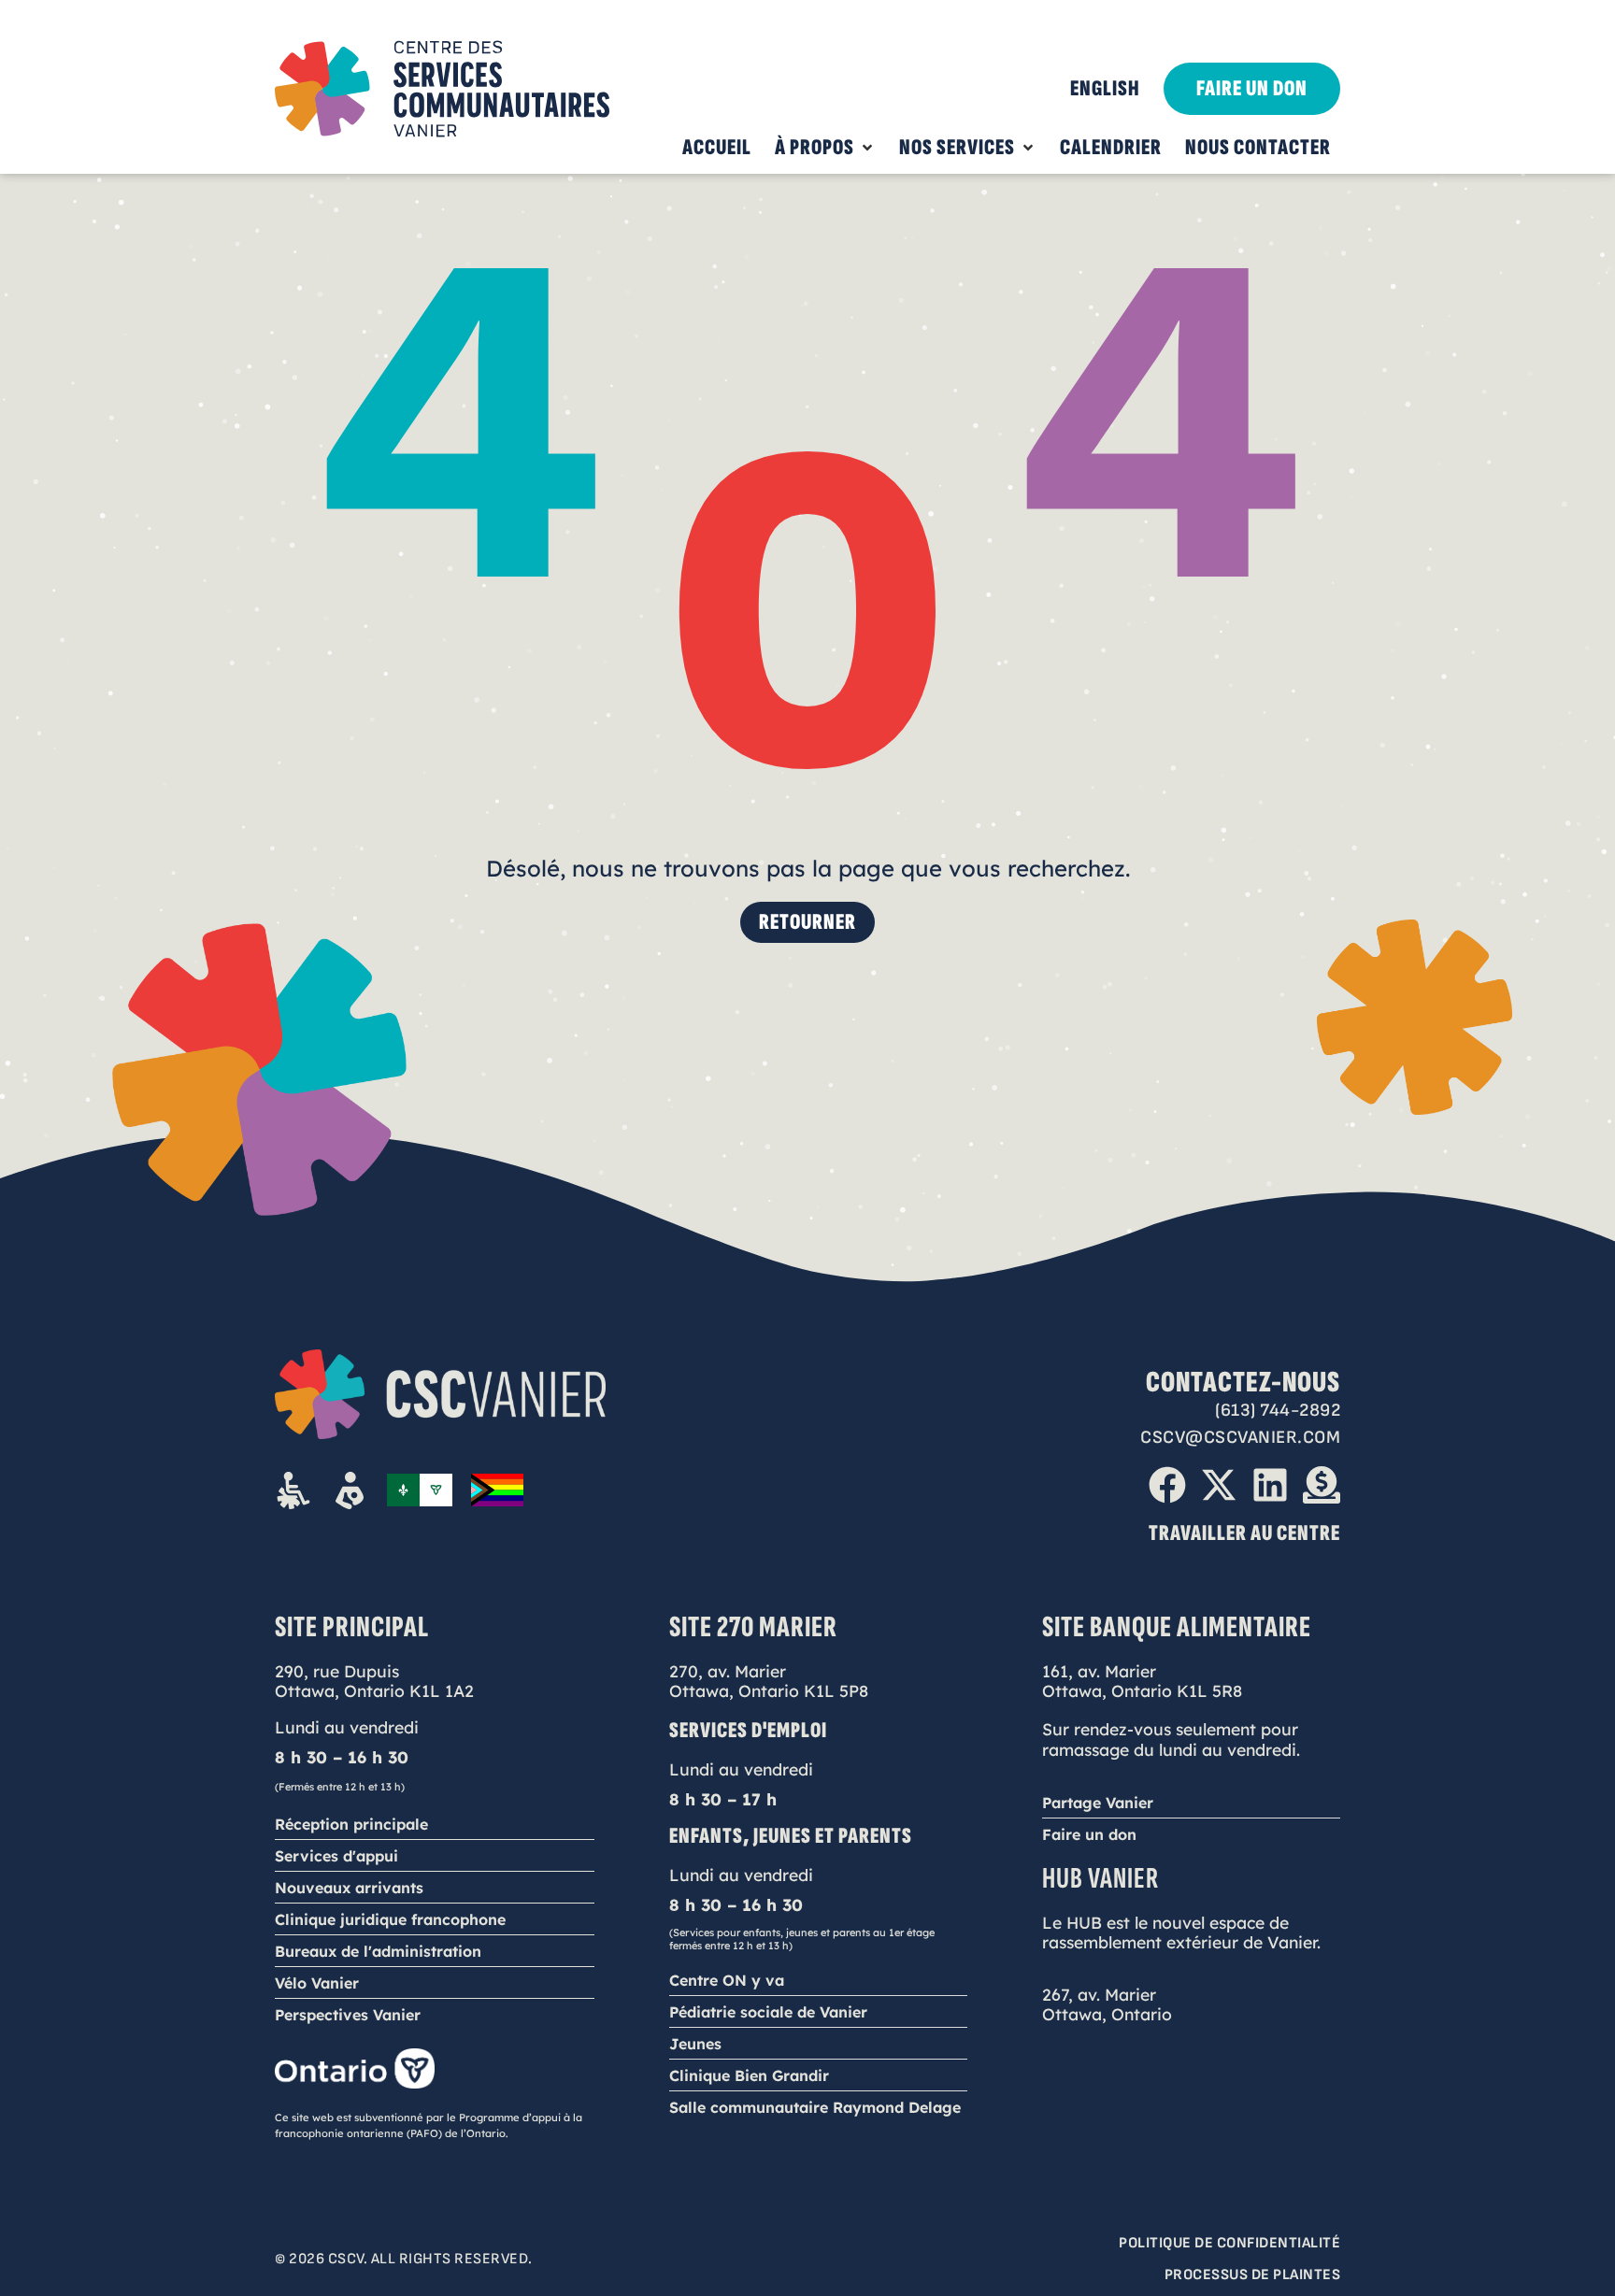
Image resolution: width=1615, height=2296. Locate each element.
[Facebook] (1167, 1485)
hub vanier (1100, 1879)
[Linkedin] (1270, 1485)
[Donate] (1322, 1485)
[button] (825, 148)
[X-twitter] (1219, 1485)
